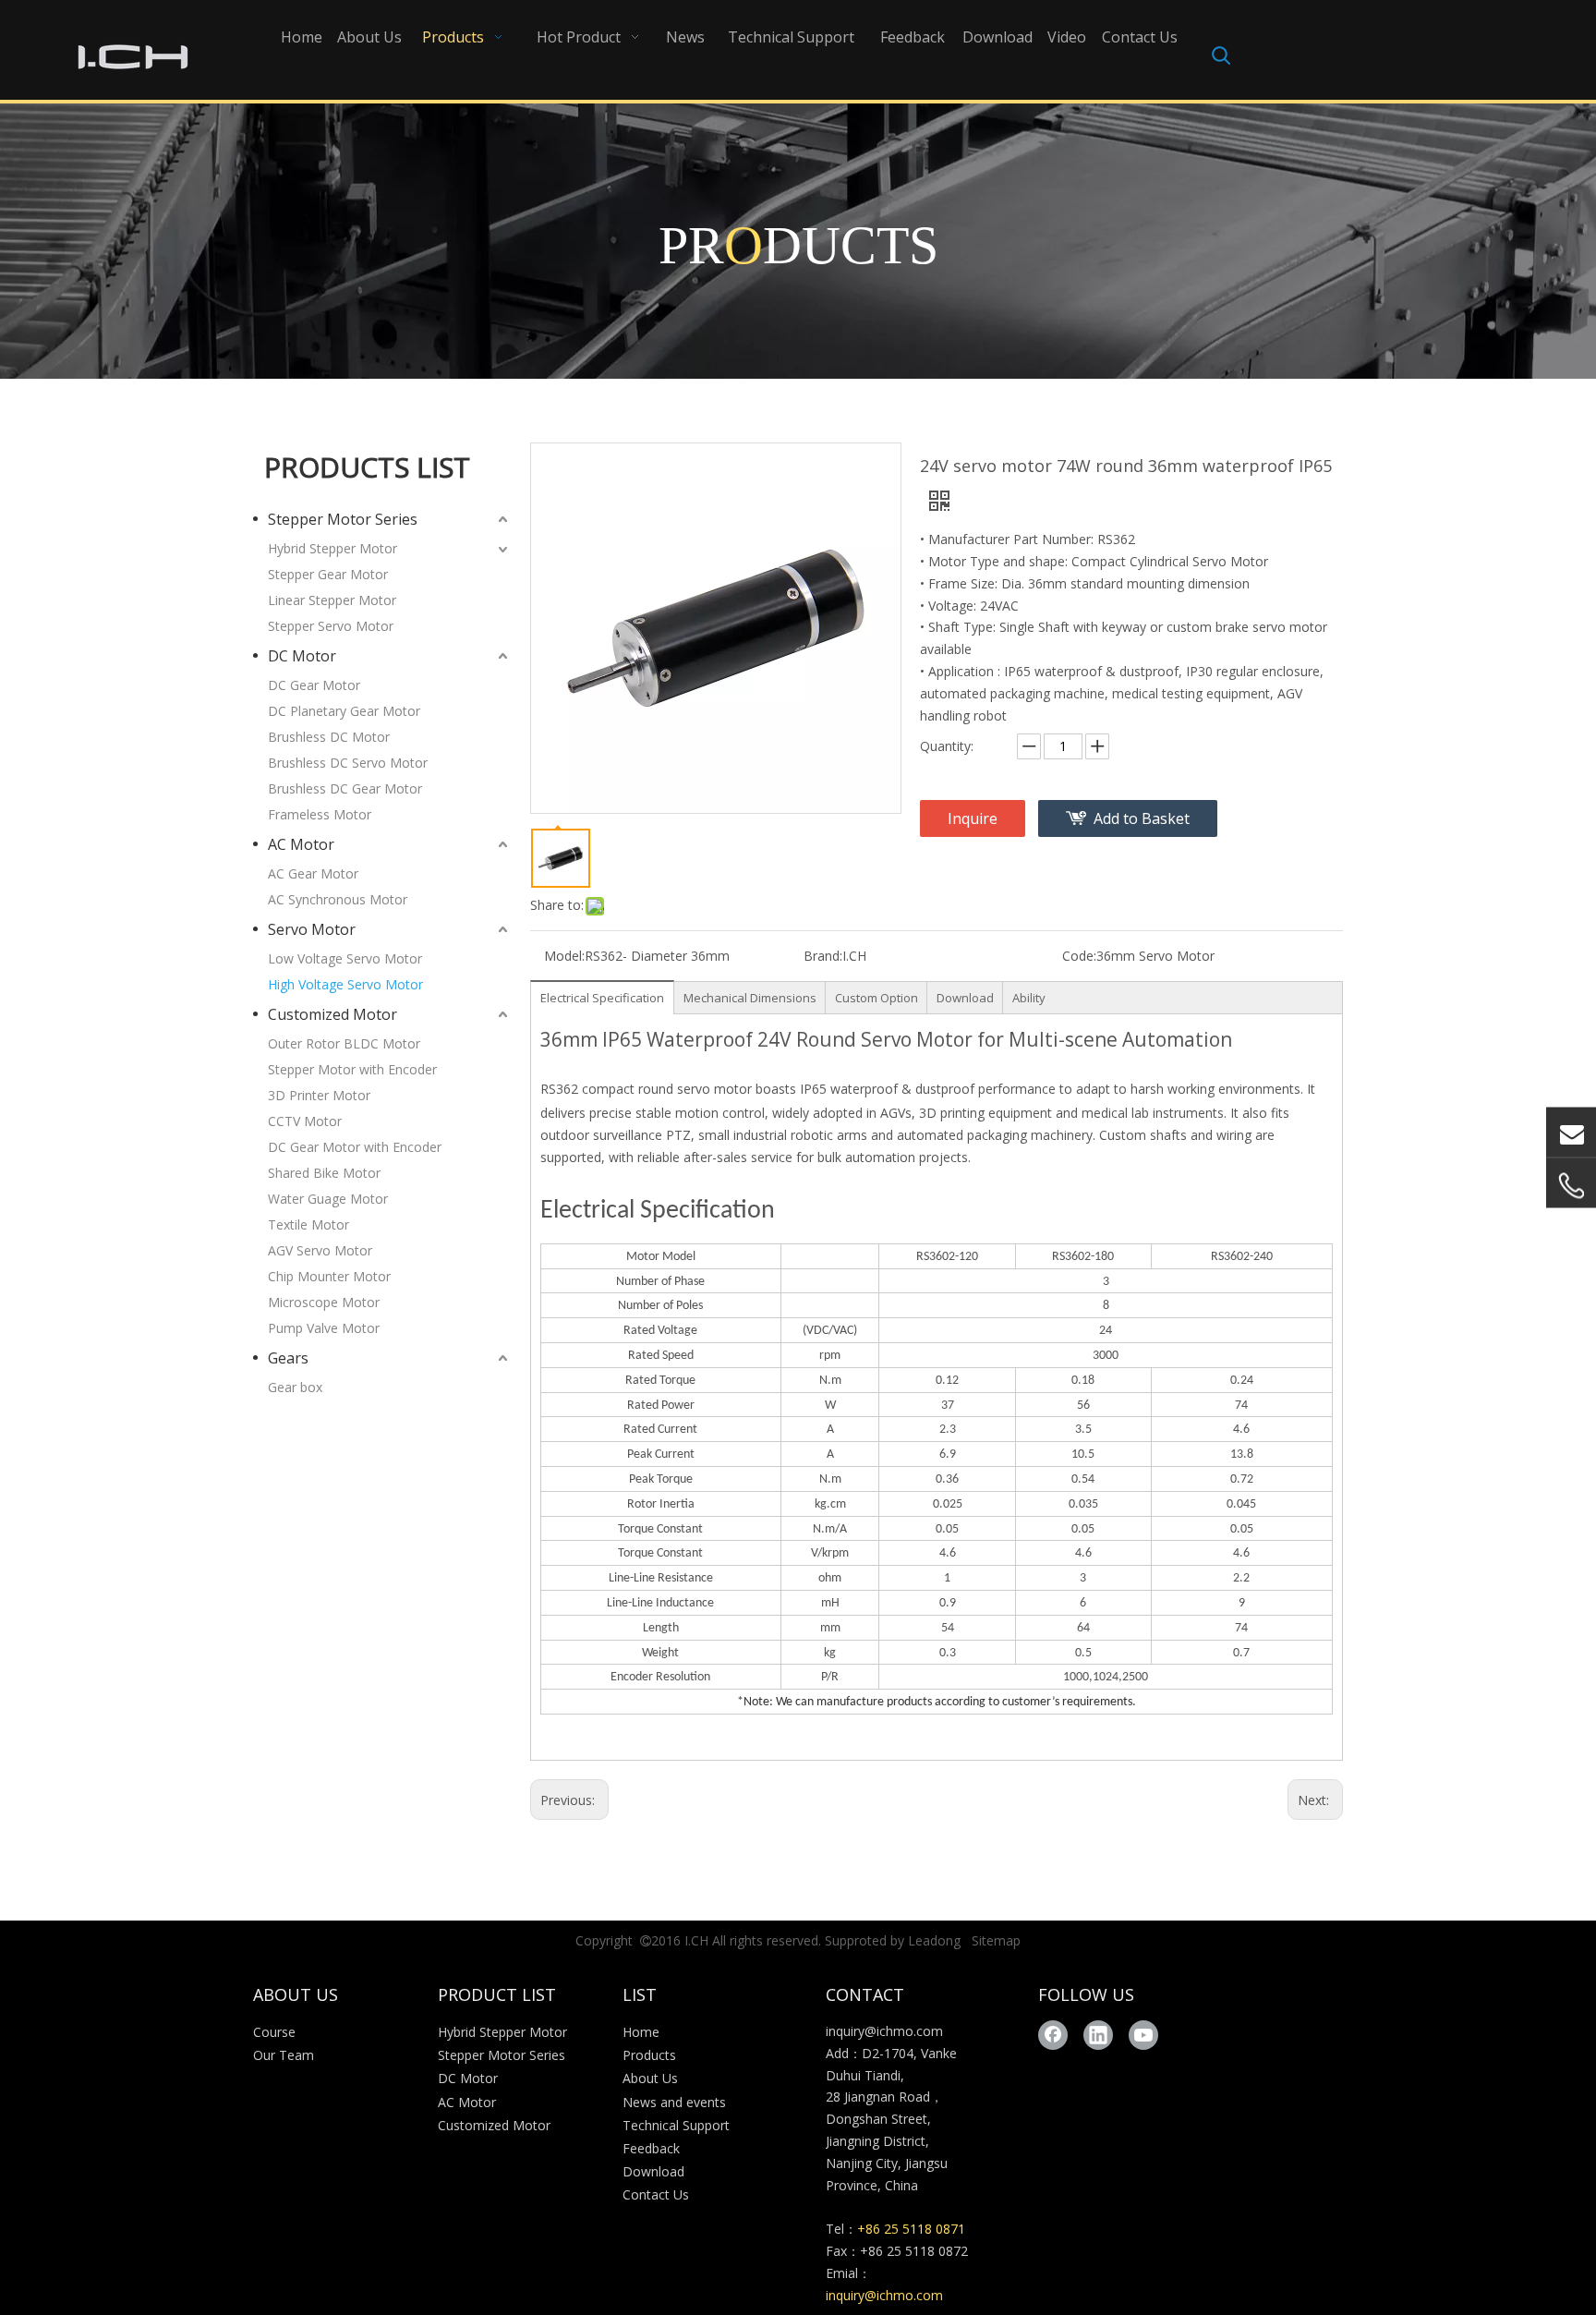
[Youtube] (1143, 2035)
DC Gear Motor (314, 685)
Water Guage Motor (328, 1199)
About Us (650, 2078)
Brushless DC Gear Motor (345, 788)
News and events (674, 2102)
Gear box (295, 1387)
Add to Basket (1142, 818)
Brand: (823, 956)
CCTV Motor (305, 1121)
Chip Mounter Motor (329, 1276)
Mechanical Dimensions (750, 998)
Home (641, 2032)
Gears (288, 1358)
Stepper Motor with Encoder (352, 1069)
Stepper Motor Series (343, 519)
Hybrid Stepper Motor (332, 548)
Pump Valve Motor (324, 1328)
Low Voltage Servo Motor (345, 958)
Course (274, 2032)
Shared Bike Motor (324, 1173)
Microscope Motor (324, 1302)
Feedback (651, 2148)
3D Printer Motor (319, 1095)
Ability (1029, 998)
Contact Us (656, 2194)
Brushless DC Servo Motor (348, 763)
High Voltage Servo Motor (345, 984)
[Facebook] (1053, 2035)
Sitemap (996, 1940)
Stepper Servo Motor (331, 626)
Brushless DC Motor (329, 737)
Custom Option (877, 998)
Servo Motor (312, 929)
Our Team (284, 2055)
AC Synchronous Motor (338, 899)
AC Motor (301, 844)
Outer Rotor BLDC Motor (344, 1043)
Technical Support (676, 2125)
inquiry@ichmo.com (884, 2031)
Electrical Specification (602, 998)
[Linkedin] (1098, 2035)
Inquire (973, 818)
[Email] (1571, 1133)
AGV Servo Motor (320, 1250)
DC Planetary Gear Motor (344, 711)
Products (649, 2055)
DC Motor (302, 656)
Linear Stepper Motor (332, 600)
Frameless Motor (320, 814)
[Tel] (1571, 1186)
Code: (1079, 956)
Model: (564, 956)
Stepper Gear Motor (328, 574)
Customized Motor (332, 1014)
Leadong (934, 1940)
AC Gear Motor (313, 873)
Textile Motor (308, 1224)
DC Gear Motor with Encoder (355, 1147)
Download (965, 998)
